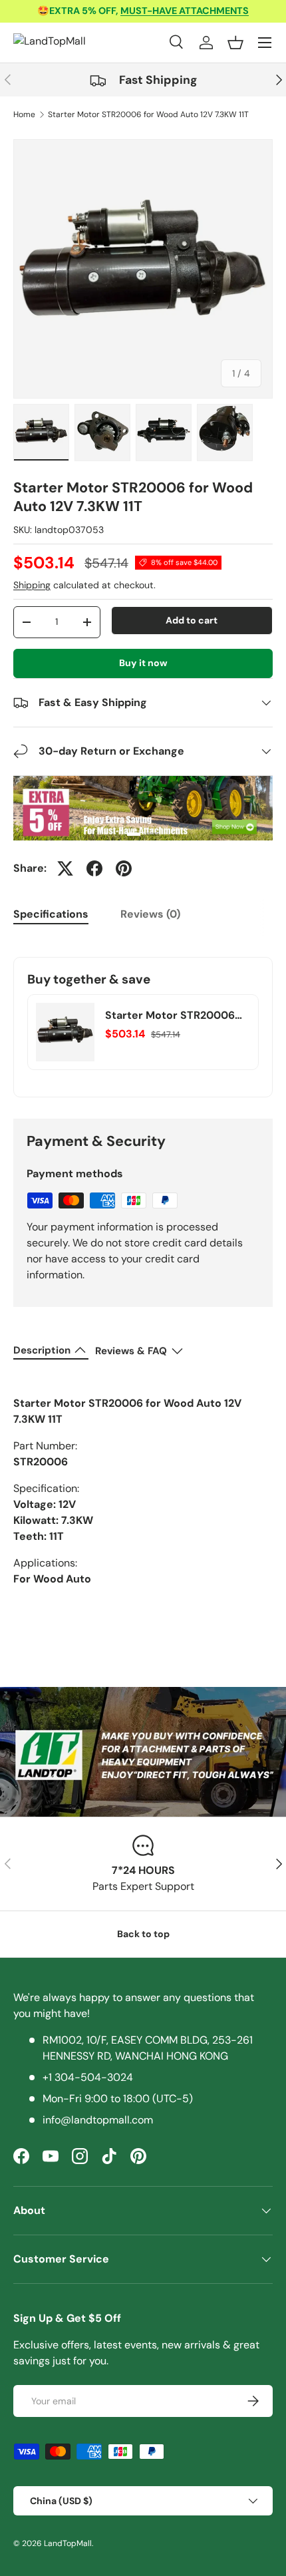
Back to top (143, 1934)
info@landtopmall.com (98, 2120)
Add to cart (192, 620)
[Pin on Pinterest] (124, 868)
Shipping (32, 585)
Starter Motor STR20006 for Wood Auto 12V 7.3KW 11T (148, 114)
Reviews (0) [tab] (150, 914)
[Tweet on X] (65, 868)
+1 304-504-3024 (88, 2077)
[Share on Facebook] (94, 868)
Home (24, 114)
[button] (235, 43)
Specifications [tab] (51, 914)
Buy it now (143, 663)
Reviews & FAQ (131, 1351)
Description (42, 1350)
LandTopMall (68, 2543)
